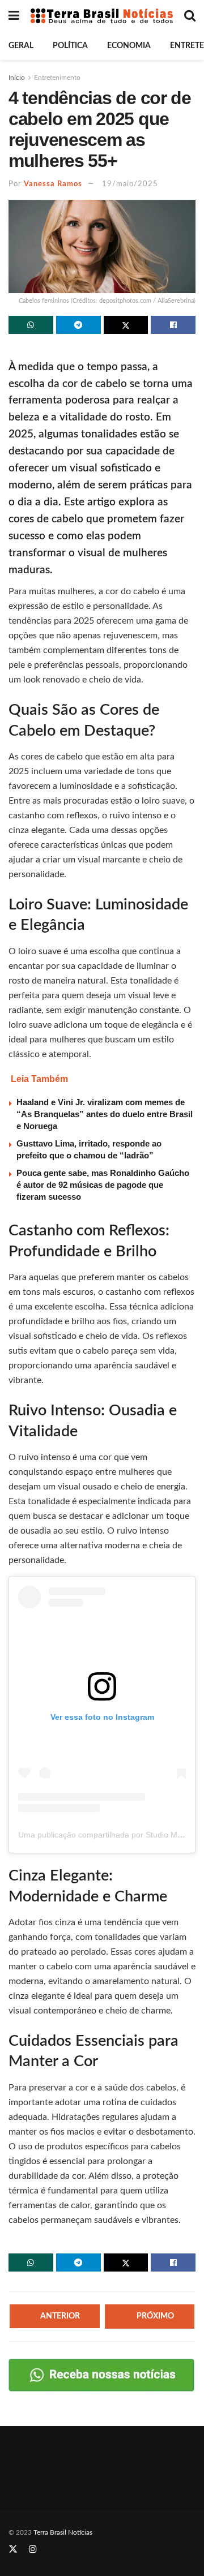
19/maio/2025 (130, 184)
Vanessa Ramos (53, 184)
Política (70, 46)
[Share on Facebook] (173, 325)
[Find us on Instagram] (33, 2549)
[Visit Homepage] (102, 16)
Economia (129, 46)
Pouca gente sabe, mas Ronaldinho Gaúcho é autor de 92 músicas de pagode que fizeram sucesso (103, 1185)
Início (17, 78)
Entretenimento (57, 78)
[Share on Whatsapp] (31, 325)
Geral (21, 46)
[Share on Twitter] (126, 325)
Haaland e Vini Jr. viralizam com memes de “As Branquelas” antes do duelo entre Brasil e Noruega (105, 1114)
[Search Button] (190, 16)
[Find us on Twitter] (13, 2549)
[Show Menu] (14, 16)
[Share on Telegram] (78, 325)
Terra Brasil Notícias (63, 2532)
